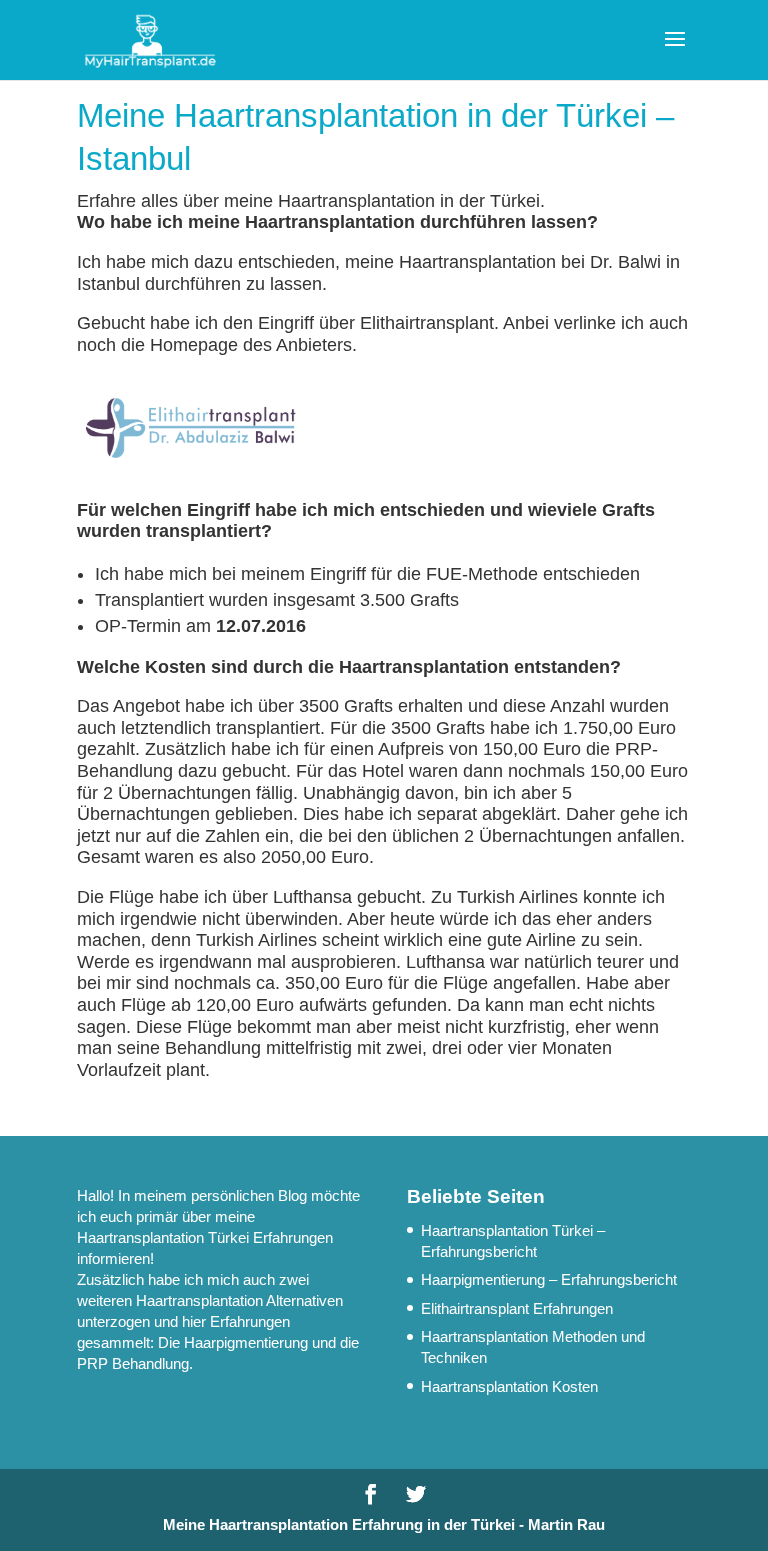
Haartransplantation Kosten (509, 1386)
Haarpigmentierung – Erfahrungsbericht (549, 1279)
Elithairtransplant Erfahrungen (517, 1308)
